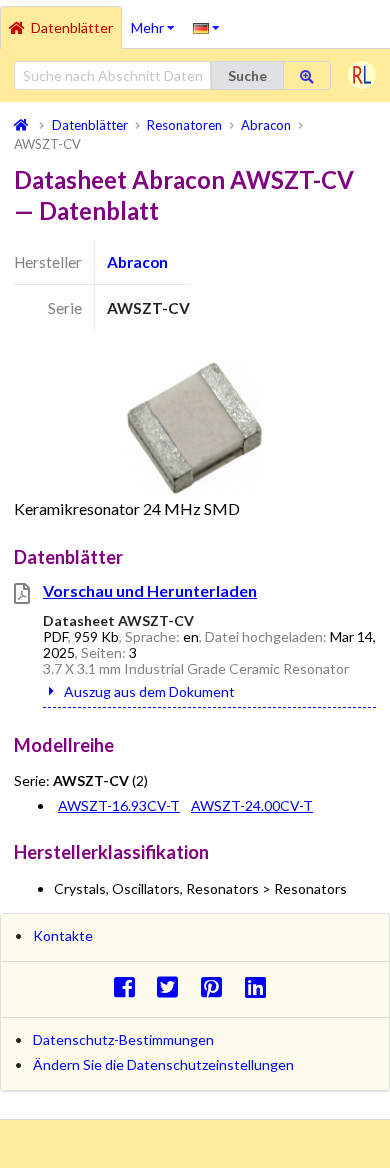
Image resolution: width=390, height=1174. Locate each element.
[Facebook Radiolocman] (129, 986)
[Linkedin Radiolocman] (260, 986)
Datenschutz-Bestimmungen (123, 1039)
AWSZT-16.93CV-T (119, 805)
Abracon (137, 262)
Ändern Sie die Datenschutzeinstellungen (163, 1064)
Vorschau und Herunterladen (150, 590)
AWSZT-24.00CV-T (252, 805)
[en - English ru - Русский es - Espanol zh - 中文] (206, 27)
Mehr (157, 21)
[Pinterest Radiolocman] (217, 986)
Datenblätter (72, 27)
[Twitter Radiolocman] (173, 986)
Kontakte (63, 935)
